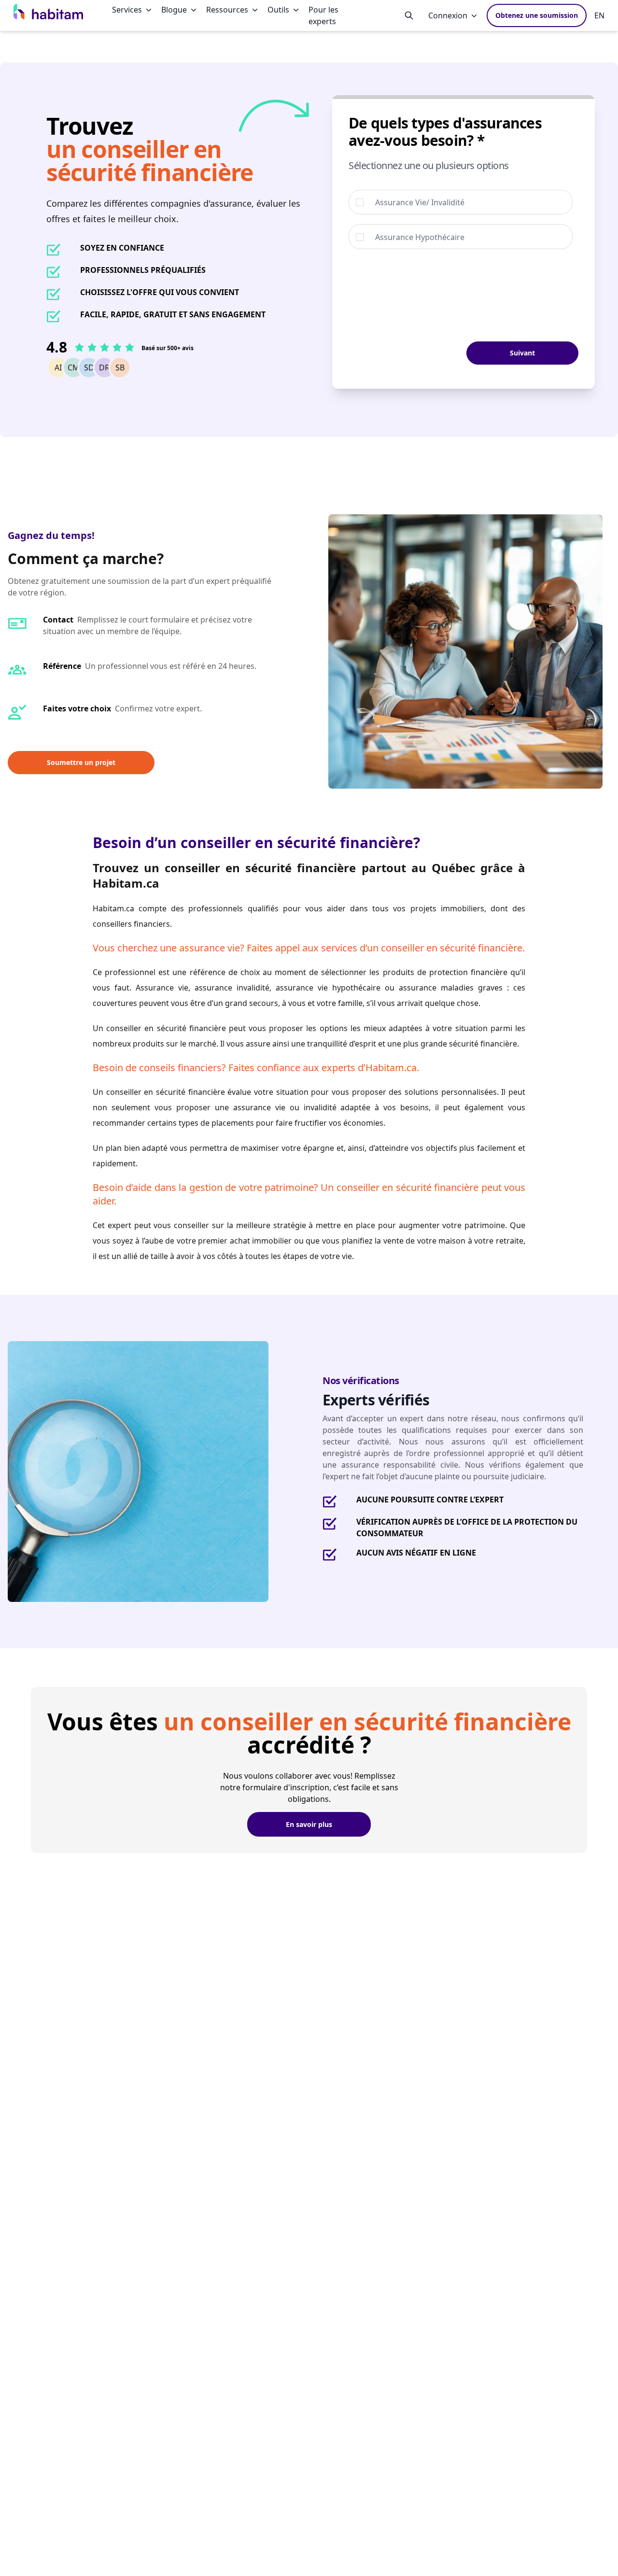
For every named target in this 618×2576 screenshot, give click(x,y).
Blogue (174, 10)
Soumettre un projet (81, 762)
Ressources (227, 10)
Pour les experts (323, 15)
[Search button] (409, 15)
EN (599, 15)
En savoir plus (309, 1824)
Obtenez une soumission (537, 15)
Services (127, 10)
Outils (278, 10)
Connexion (448, 15)
